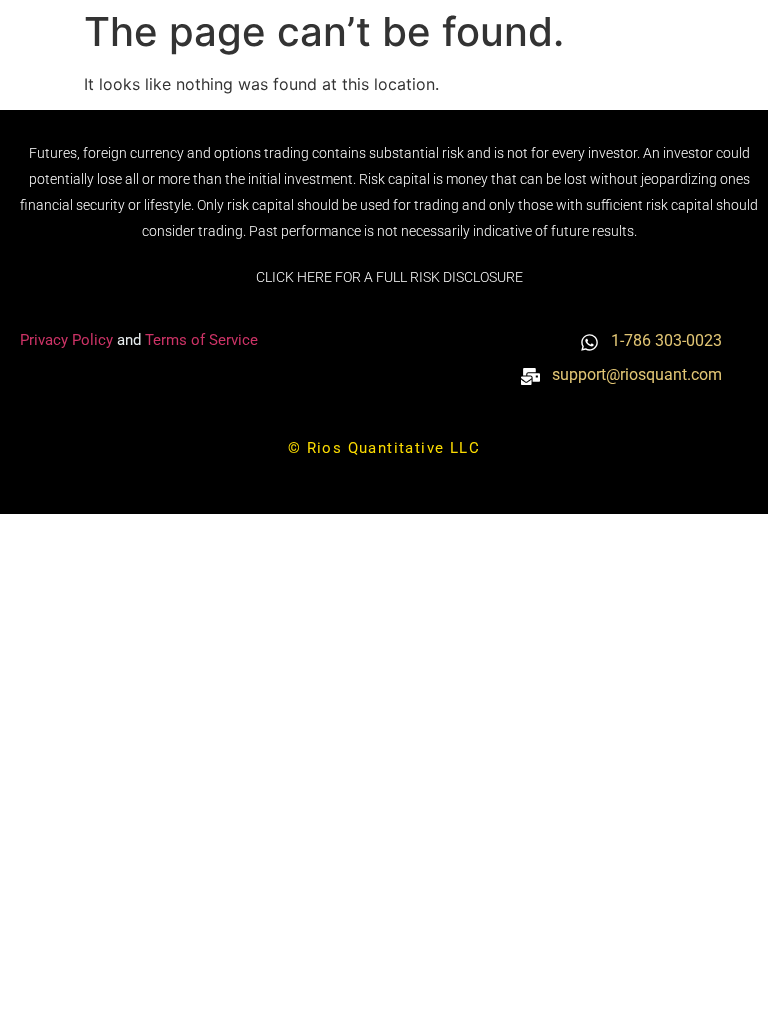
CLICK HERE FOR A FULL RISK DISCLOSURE (389, 277)
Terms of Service (201, 340)
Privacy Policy (68, 340)
